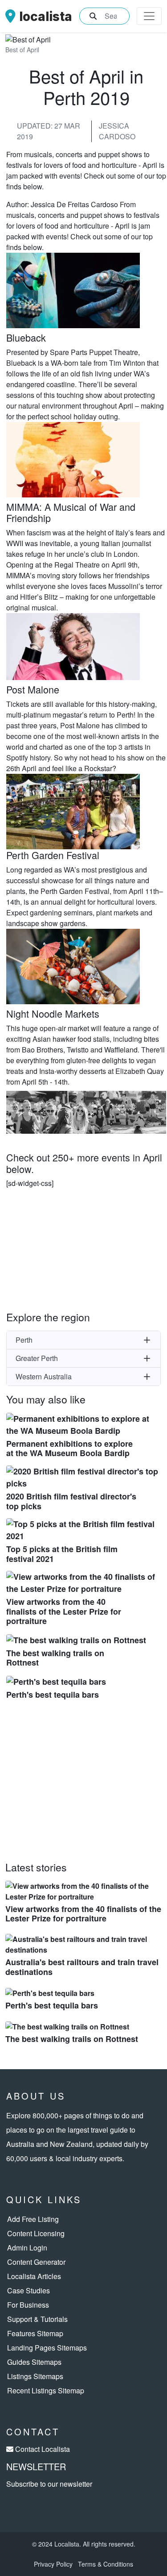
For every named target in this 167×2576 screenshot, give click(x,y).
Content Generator (36, 2262)
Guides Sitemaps (34, 2362)
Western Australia (44, 1376)
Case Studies (29, 2290)
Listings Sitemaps (35, 2376)
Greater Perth (37, 1358)
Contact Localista (43, 2449)
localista (46, 16)
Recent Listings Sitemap (46, 2390)
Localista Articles (34, 2276)
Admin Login (27, 2248)
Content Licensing (36, 2233)
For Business (28, 2305)
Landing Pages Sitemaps (47, 2348)
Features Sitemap (35, 2333)
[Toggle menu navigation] (149, 16)
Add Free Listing (33, 2219)
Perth (24, 1340)
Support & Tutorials (37, 2319)
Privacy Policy (53, 2564)
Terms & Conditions (106, 2564)
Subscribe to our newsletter (49, 2484)
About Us (36, 2096)
